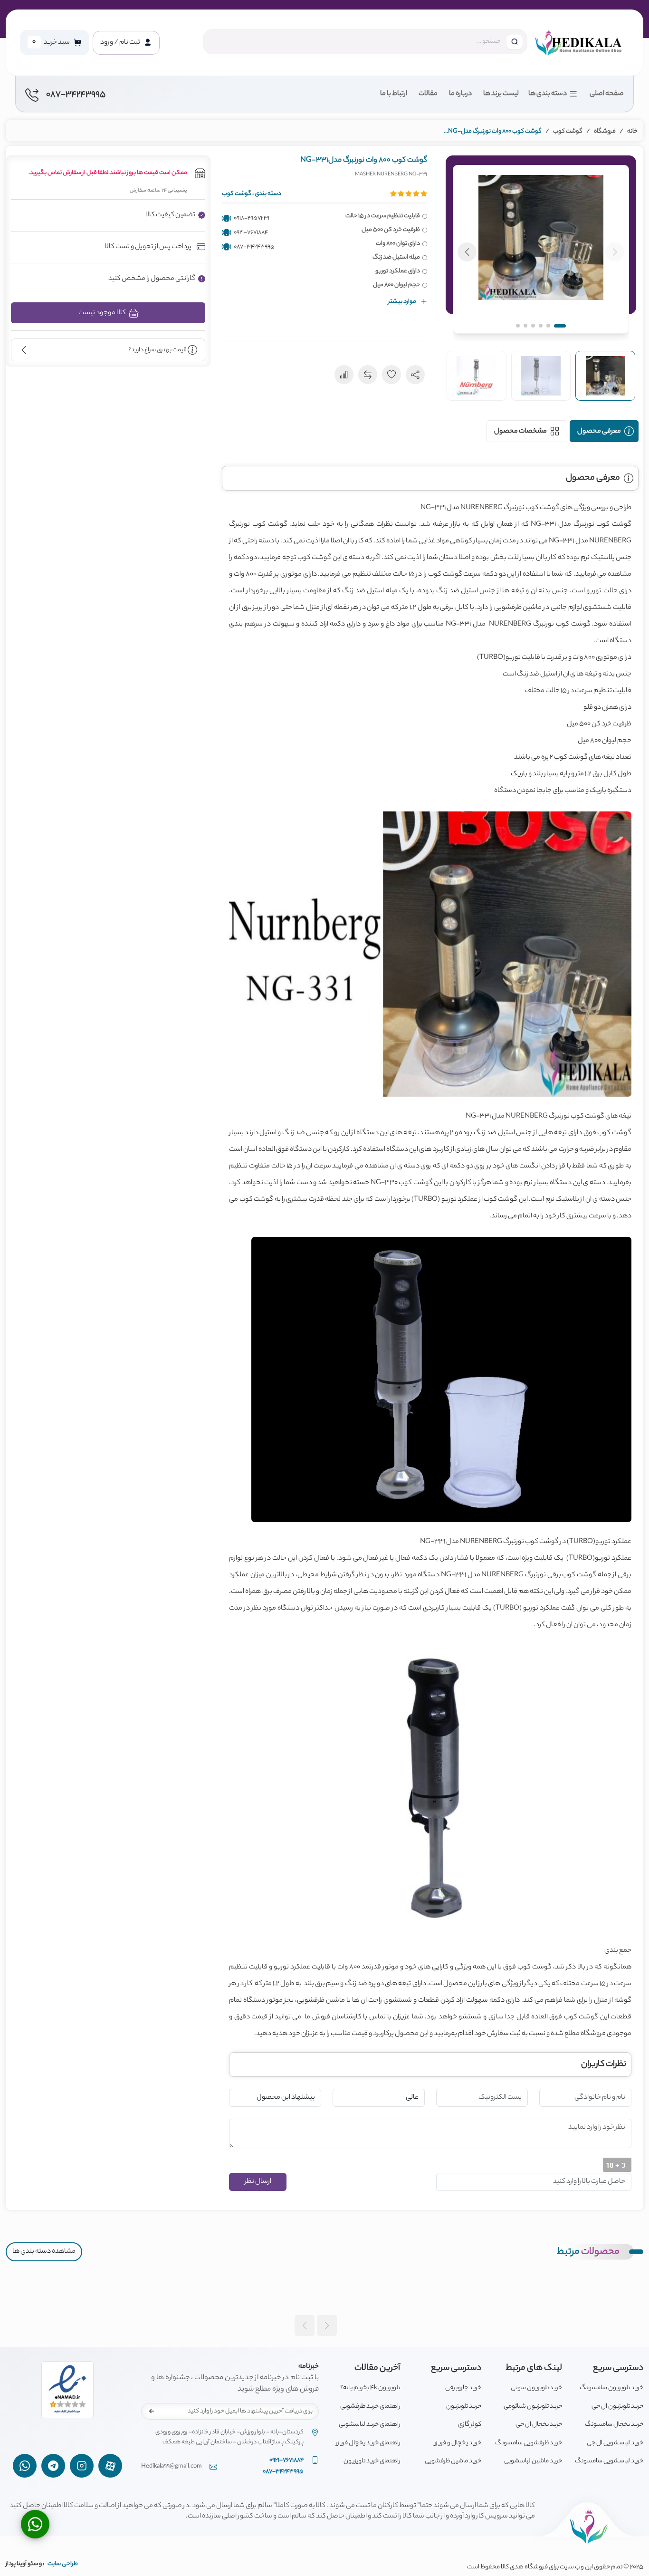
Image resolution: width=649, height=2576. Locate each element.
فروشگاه (605, 131)
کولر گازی (470, 2425)
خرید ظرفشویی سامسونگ (529, 2443)
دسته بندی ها (548, 94)
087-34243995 (254, 247)
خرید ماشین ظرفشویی (453, 2461)
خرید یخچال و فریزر (458, 2443)
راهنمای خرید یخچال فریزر (368, 2443)
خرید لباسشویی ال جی (615, 2443)
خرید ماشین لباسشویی (533, 2461)
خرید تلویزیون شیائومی (533, 2407)
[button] (541, 249)
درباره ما (460, 94)
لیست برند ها (501, 94)
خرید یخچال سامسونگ (614, 2425)
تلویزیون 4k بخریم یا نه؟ (370, 2388)
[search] (515, 42)
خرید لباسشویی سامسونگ (609, 2461)
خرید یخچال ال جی (539, 2425)
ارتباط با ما (394, 94)
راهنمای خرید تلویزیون (372, 2461)
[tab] (604, 431)
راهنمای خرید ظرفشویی (370, 2407)
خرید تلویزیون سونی (536, 2388)
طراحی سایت (63, 2564)
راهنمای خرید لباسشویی (369, 2425)
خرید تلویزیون (464, 2407)
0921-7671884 (251, 233)
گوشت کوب (568, 131)
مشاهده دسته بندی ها (44, 2252)
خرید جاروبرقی (463, 2388)
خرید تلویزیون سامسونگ (611, 2388)
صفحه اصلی (607, 94)
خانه (632, 131)
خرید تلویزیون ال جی (617, 2407)
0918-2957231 (252, 218)
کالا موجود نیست (103, 313)
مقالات (428, 94)
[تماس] (35, 2524)
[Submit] (152, 2412)
